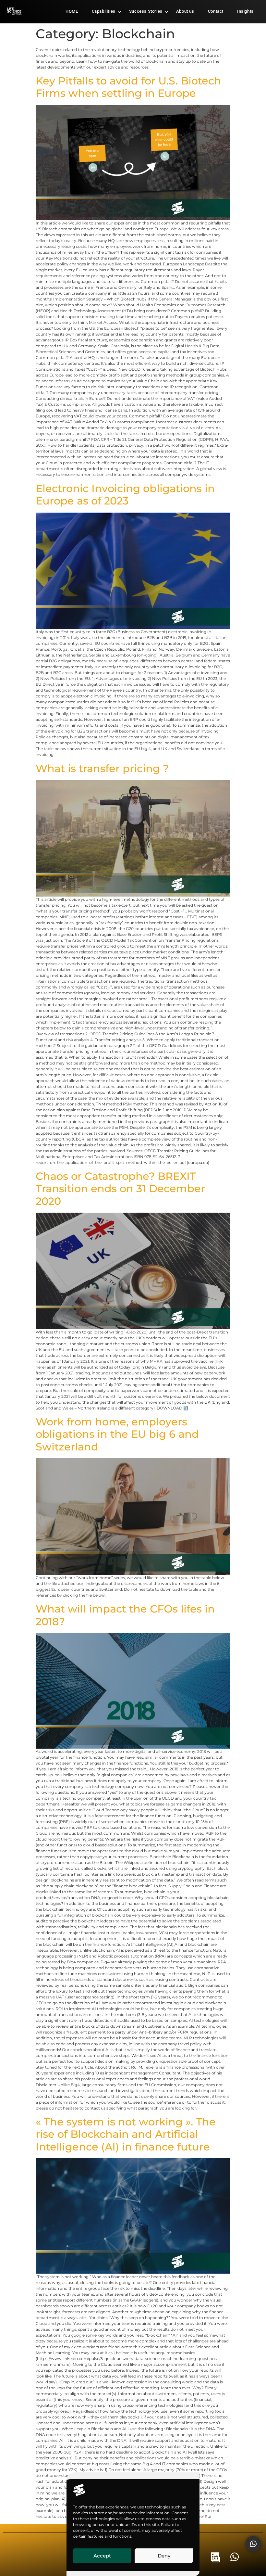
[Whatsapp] (235, 2557)
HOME (72, 11)
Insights (245, 11)
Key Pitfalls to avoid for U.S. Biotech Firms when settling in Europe (128, 87)
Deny (164, 2556)
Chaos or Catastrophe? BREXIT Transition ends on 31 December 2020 (120, 1189)
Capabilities (104, 11)
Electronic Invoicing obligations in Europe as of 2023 (125, 495)
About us (185, 11)
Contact (216, 11)
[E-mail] (216, 2560)
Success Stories (146, 11)
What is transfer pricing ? (102, 768)
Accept (102, 2556)
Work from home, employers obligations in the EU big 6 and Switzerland (117, 1434)
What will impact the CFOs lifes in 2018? (125, 1615)
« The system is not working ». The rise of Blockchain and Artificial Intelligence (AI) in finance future (126, 2134)
